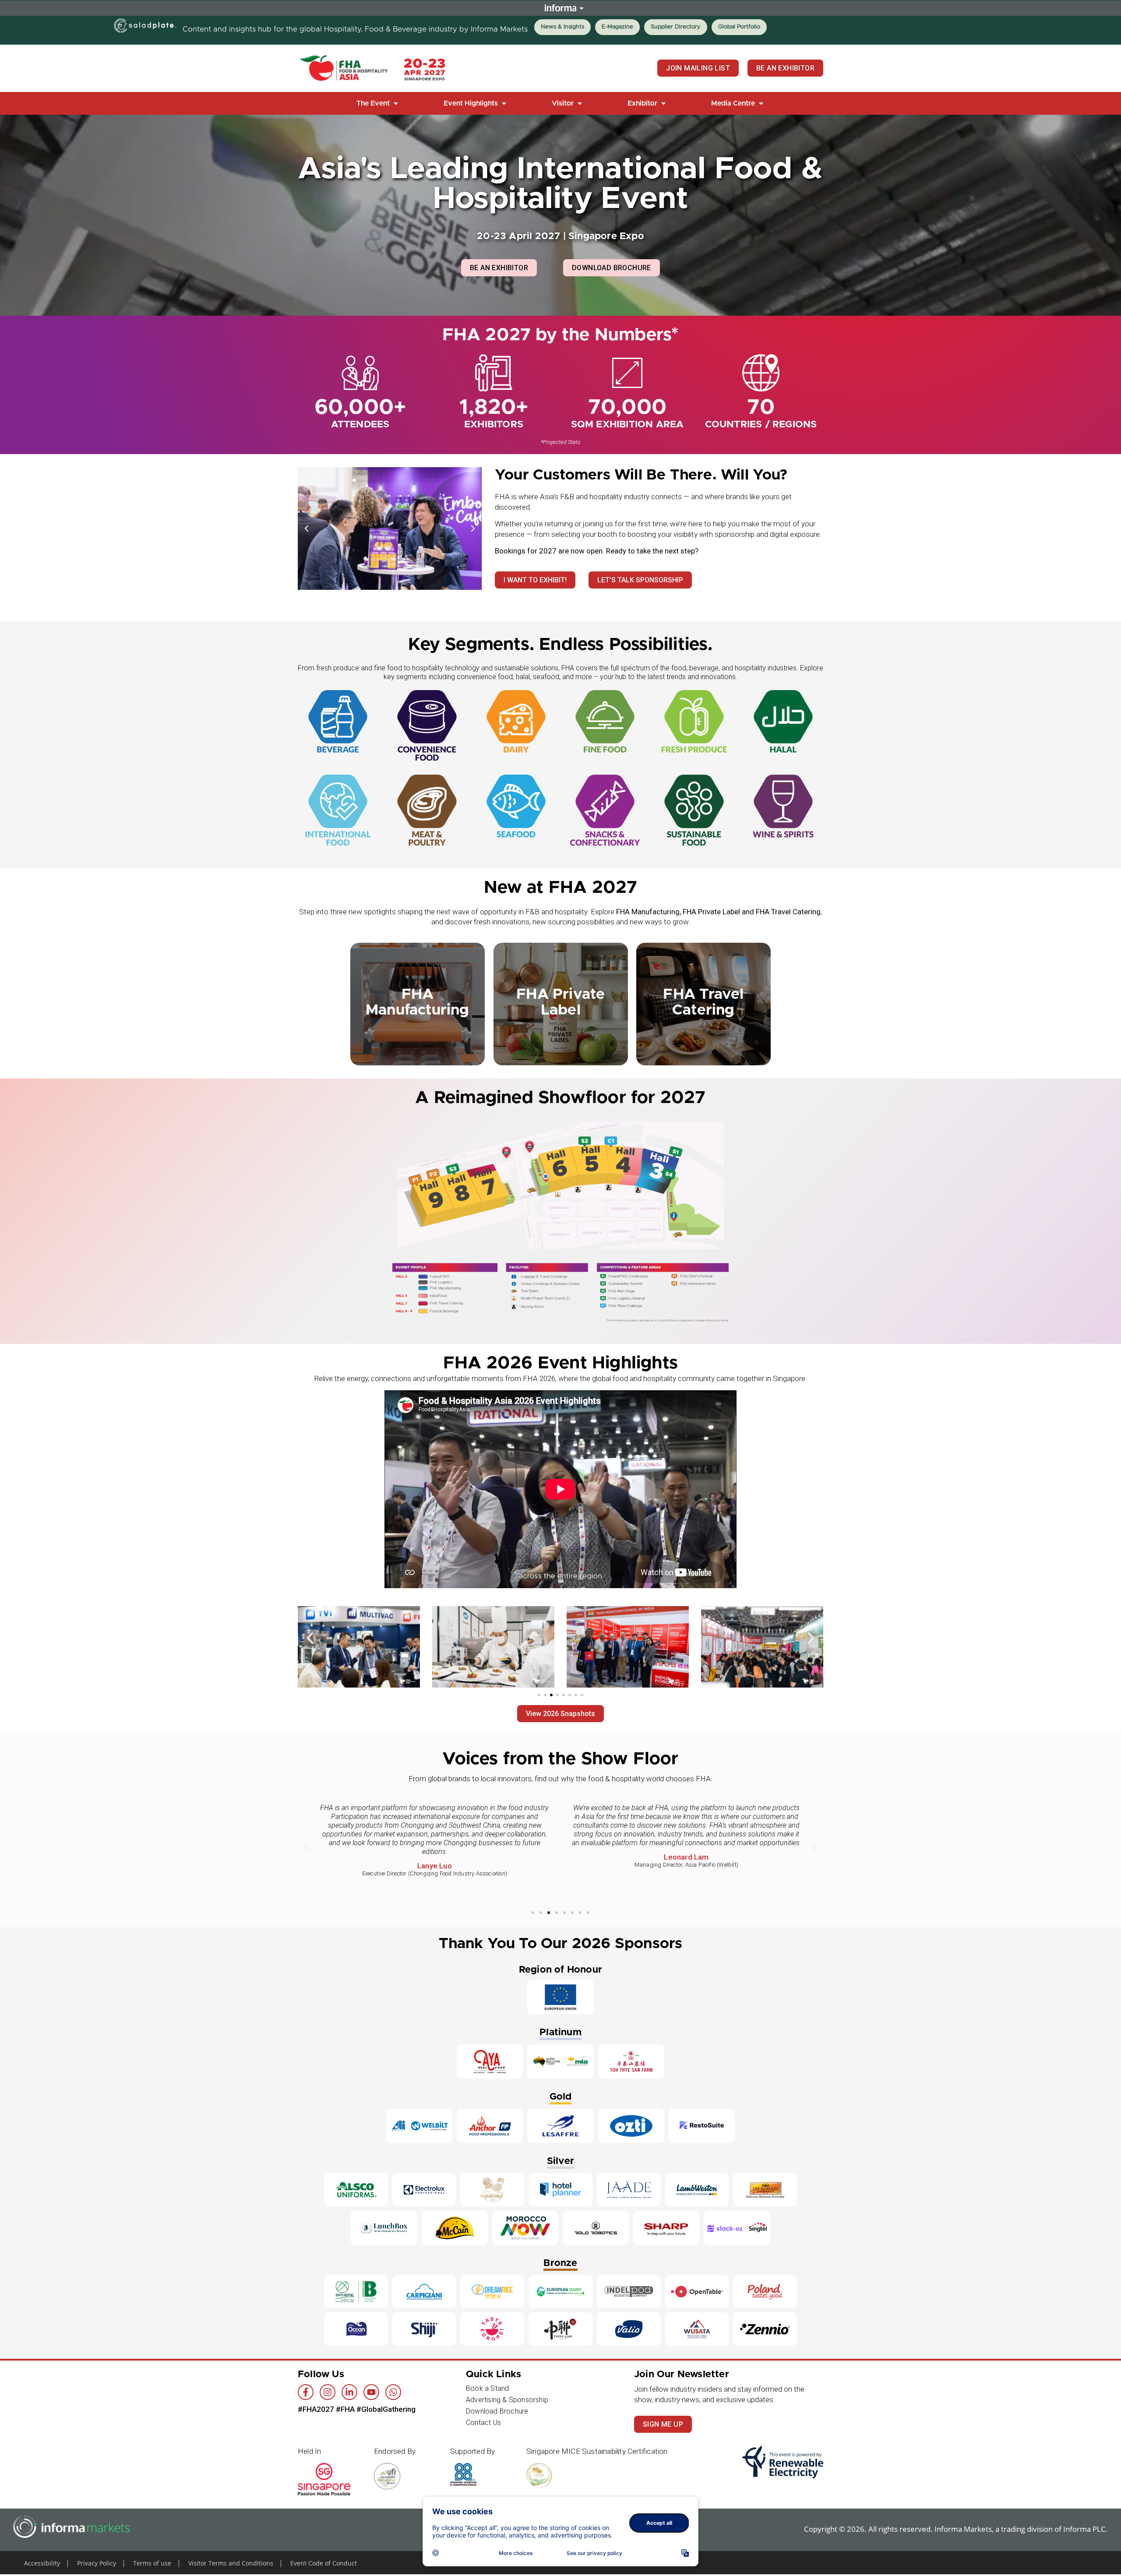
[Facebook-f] (306, 2392)
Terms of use (152, 2563)
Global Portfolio (739, 27)
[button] (378, 103)
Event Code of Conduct (324, 2563)
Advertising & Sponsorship (507, 2400)
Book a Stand (487, 2388)
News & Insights (562, 27)
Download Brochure (497, 2411)
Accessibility (42, 2563)
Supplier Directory (676, 27)
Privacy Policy (97, 2563)
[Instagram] (328, 2392)
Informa (560, 8)
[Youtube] (371, 2392)
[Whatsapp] (393, 2392)
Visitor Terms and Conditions (231, 2563)
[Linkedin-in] (349, 2392)
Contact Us (483, 2423)
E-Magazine (617, 27)
